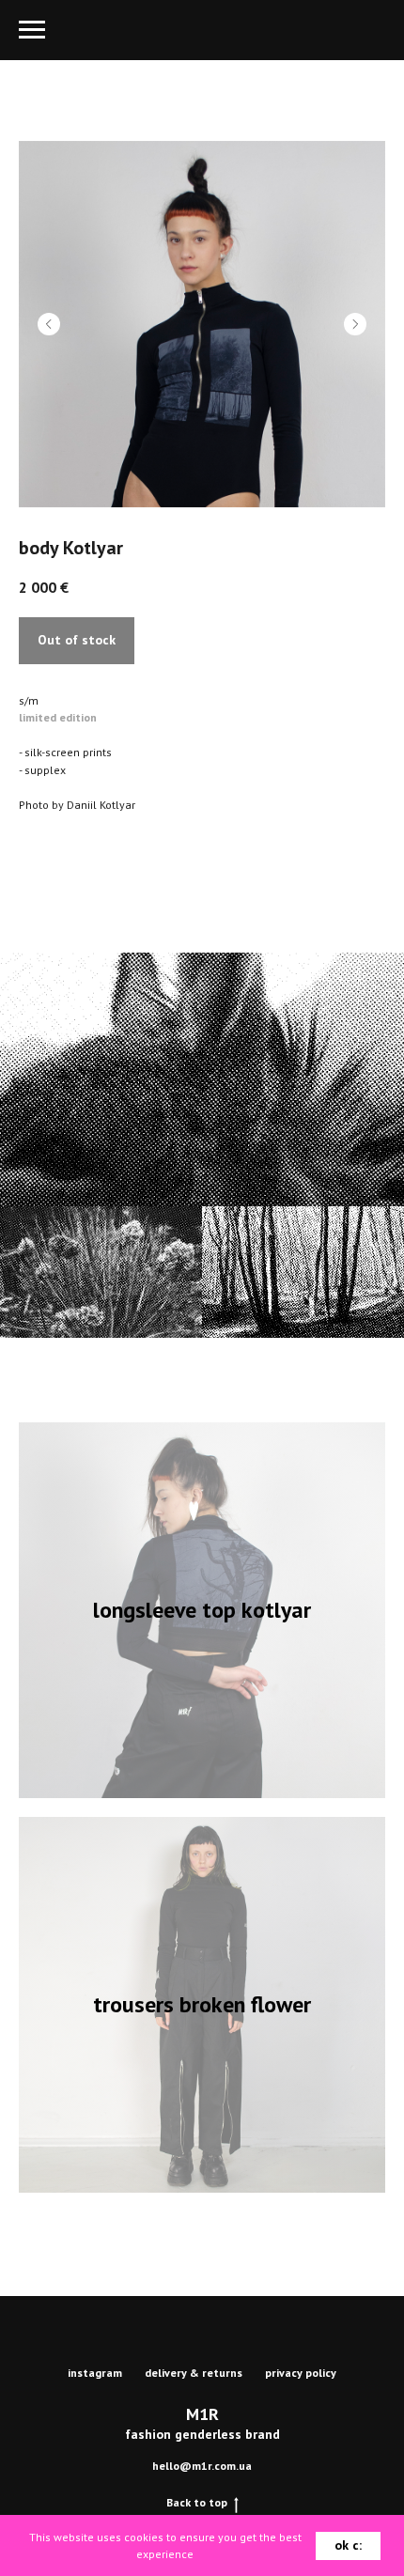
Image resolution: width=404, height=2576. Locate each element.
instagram (95, 2373)
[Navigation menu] (32, 30)
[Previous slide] (49, 324)
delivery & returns (194, 2373)
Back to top (197, 2502)
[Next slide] (355, 324)
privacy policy (301, 2373)
